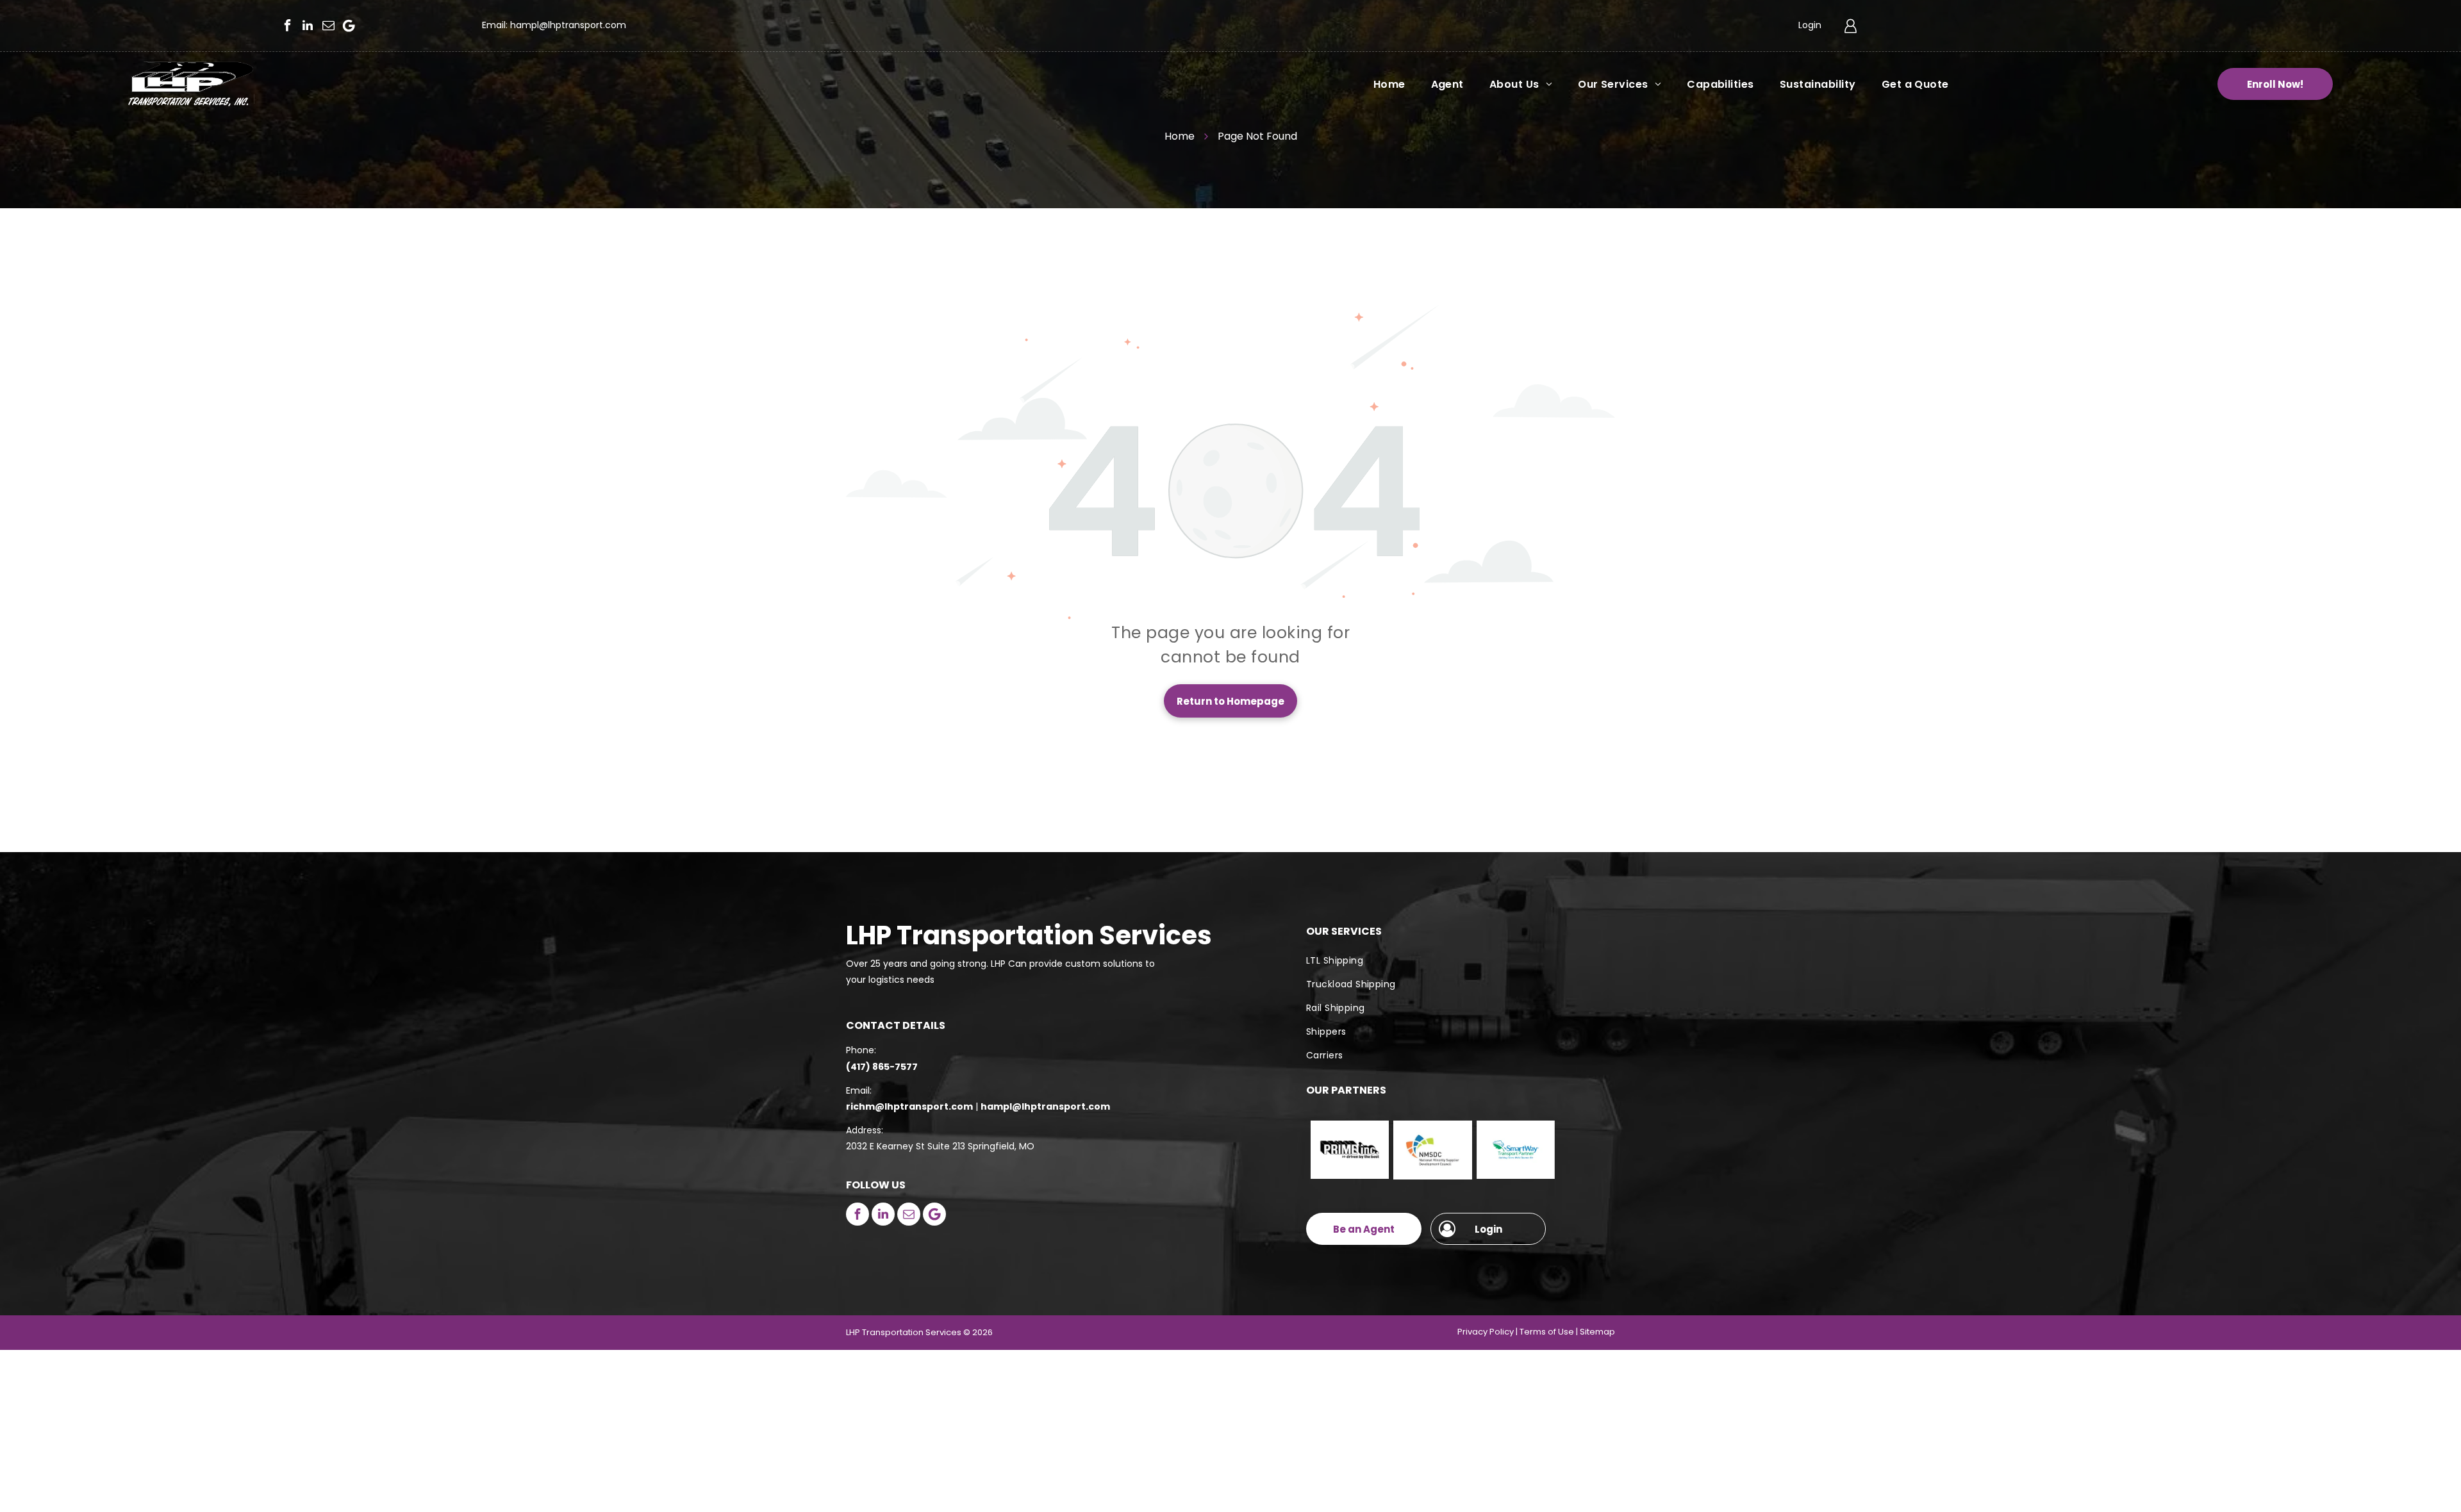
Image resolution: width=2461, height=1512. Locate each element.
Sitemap (1597, 1332)
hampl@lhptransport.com (568, 25)
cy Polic (1494, 1332)
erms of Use (1549, 1332)
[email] (328, 26)
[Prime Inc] (1350, 1150)
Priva (1468, 1332)
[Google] (349, 26)
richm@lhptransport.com (909, 1106)
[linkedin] (308, 26)
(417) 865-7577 (882, 1067)
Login (1810, 25)
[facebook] (287, 26)
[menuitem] (1377, 84)
